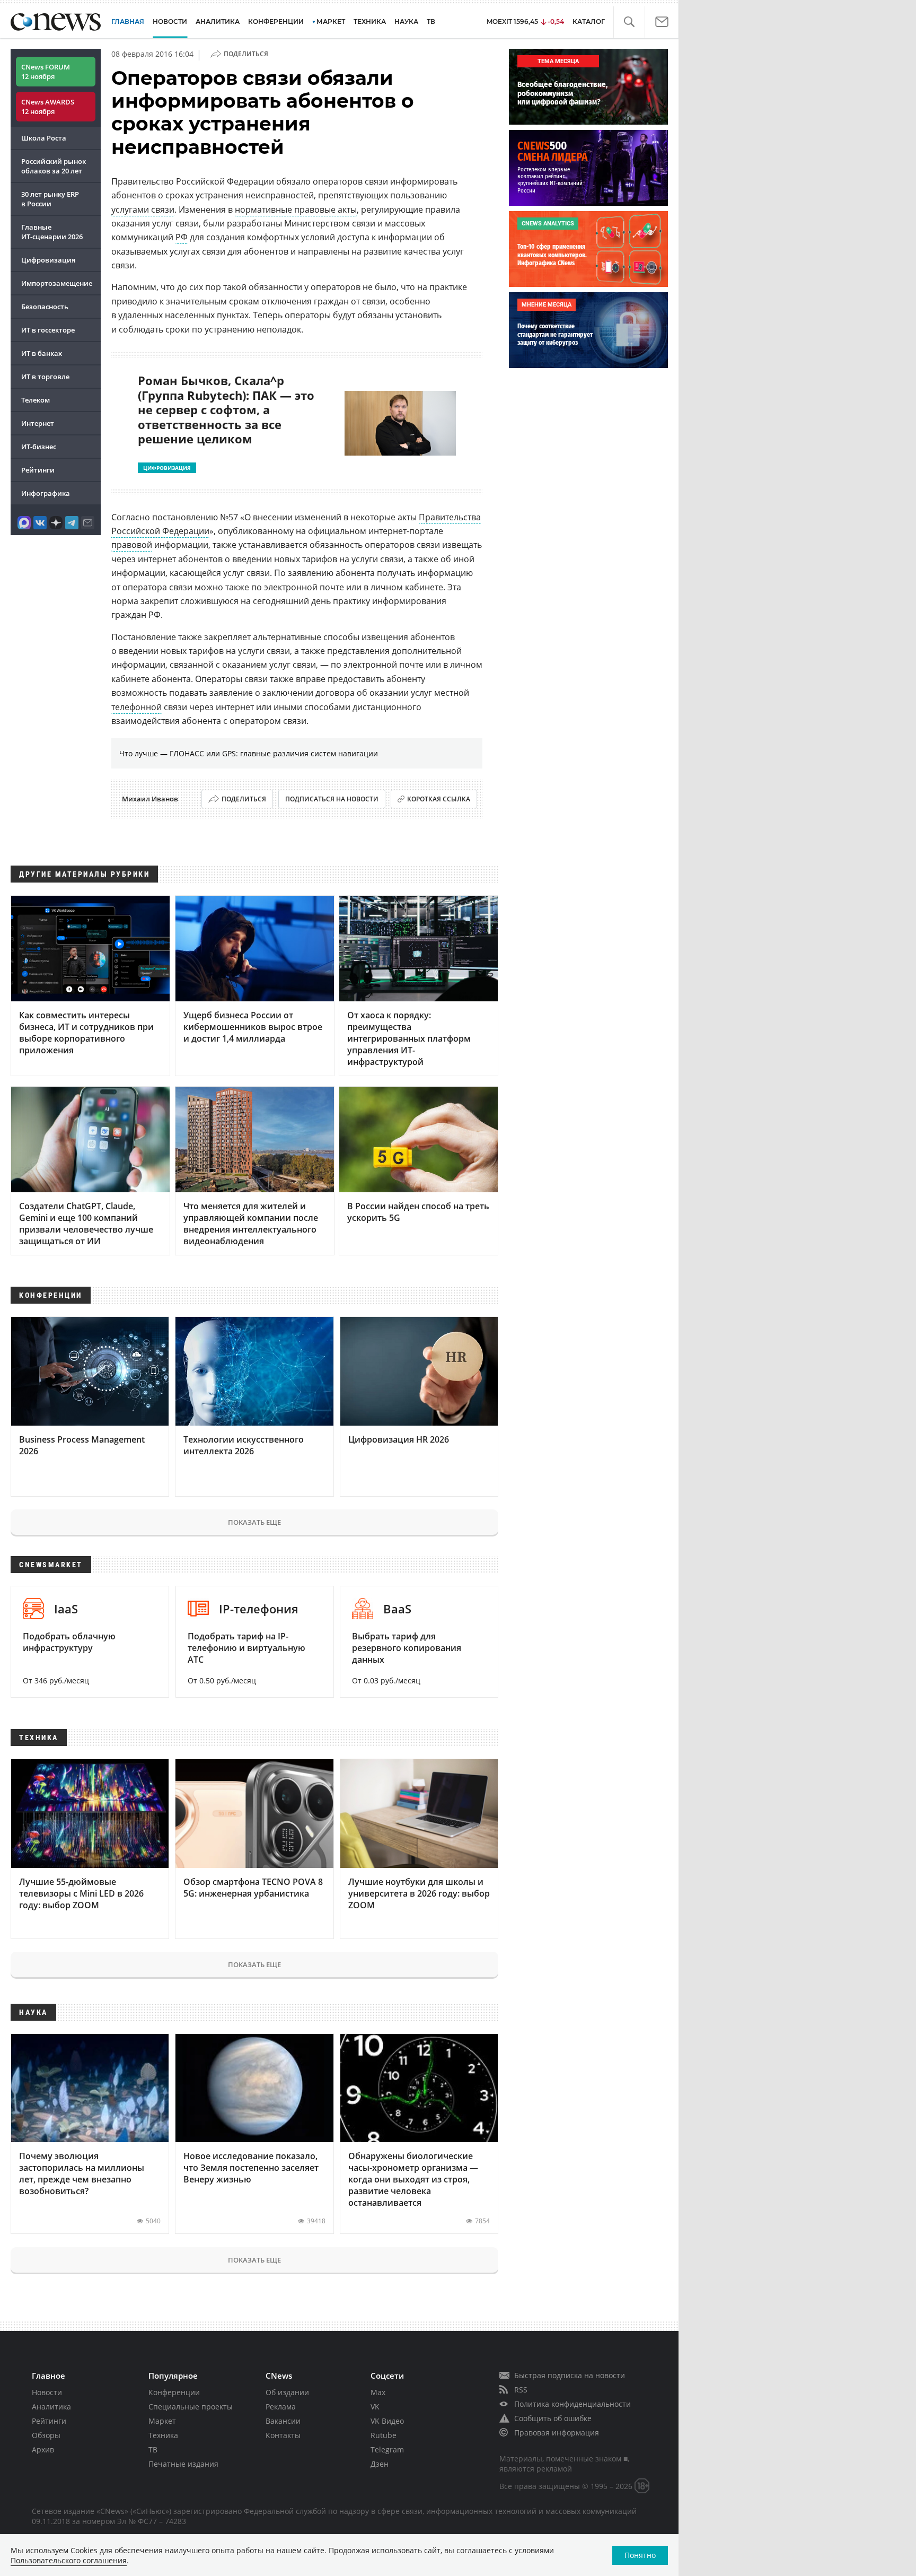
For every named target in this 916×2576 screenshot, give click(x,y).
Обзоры (46, 2435)
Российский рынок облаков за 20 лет (54, 166)
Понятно (640, 2555)
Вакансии (283, 2421)
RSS (521, 2390)
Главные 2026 (52, 232)
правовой (132, 545)
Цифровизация (48, 260)
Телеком (36, 400)
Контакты (283, 2435)
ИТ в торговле (45, 377)
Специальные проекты (191, 2407)
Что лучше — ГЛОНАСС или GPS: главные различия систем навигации (249, 753)
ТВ (431, 21)
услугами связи (143, 209)
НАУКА (406, 21)
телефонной (136, 707)
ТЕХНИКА (370, 21)
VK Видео (387, 2421)
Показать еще (254, 1522)
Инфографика (46, 493)
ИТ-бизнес (39, 447)
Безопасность (45, 307)
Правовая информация (557, 2433)
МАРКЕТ (331, 21)
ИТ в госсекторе (48, 330)
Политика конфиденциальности (572, 2404)
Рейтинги (38, 470)
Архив (43, 2450)
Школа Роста (44, 138)
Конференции (174, 2392)
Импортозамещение (57, 283)
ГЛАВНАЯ (128, 21)
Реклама (281, 2407)
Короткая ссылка (439, 799)
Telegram (387, 2450)
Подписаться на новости (332, 799)
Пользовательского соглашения (69, 2560)
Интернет (38, 423)
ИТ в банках (42, 353)
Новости (47, 2392)
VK (375, 2407)
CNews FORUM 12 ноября (46, 72)
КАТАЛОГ (589, 21)
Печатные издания (183, 2464)
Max (378, 2392)
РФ (182, 237)
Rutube (384, 2435)
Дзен (380, 2464)
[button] (629, 22)
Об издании (287, 2392)
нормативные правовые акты (296, 209)
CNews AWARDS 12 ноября (48, 107)
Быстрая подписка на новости (570, 2375)
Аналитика (218, 21)
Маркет (162, 2421)
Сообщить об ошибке (553, 2418)
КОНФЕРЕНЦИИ (276, 21)
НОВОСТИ (170, 21)
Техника (163, 2435)
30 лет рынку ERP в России (50, 199)
